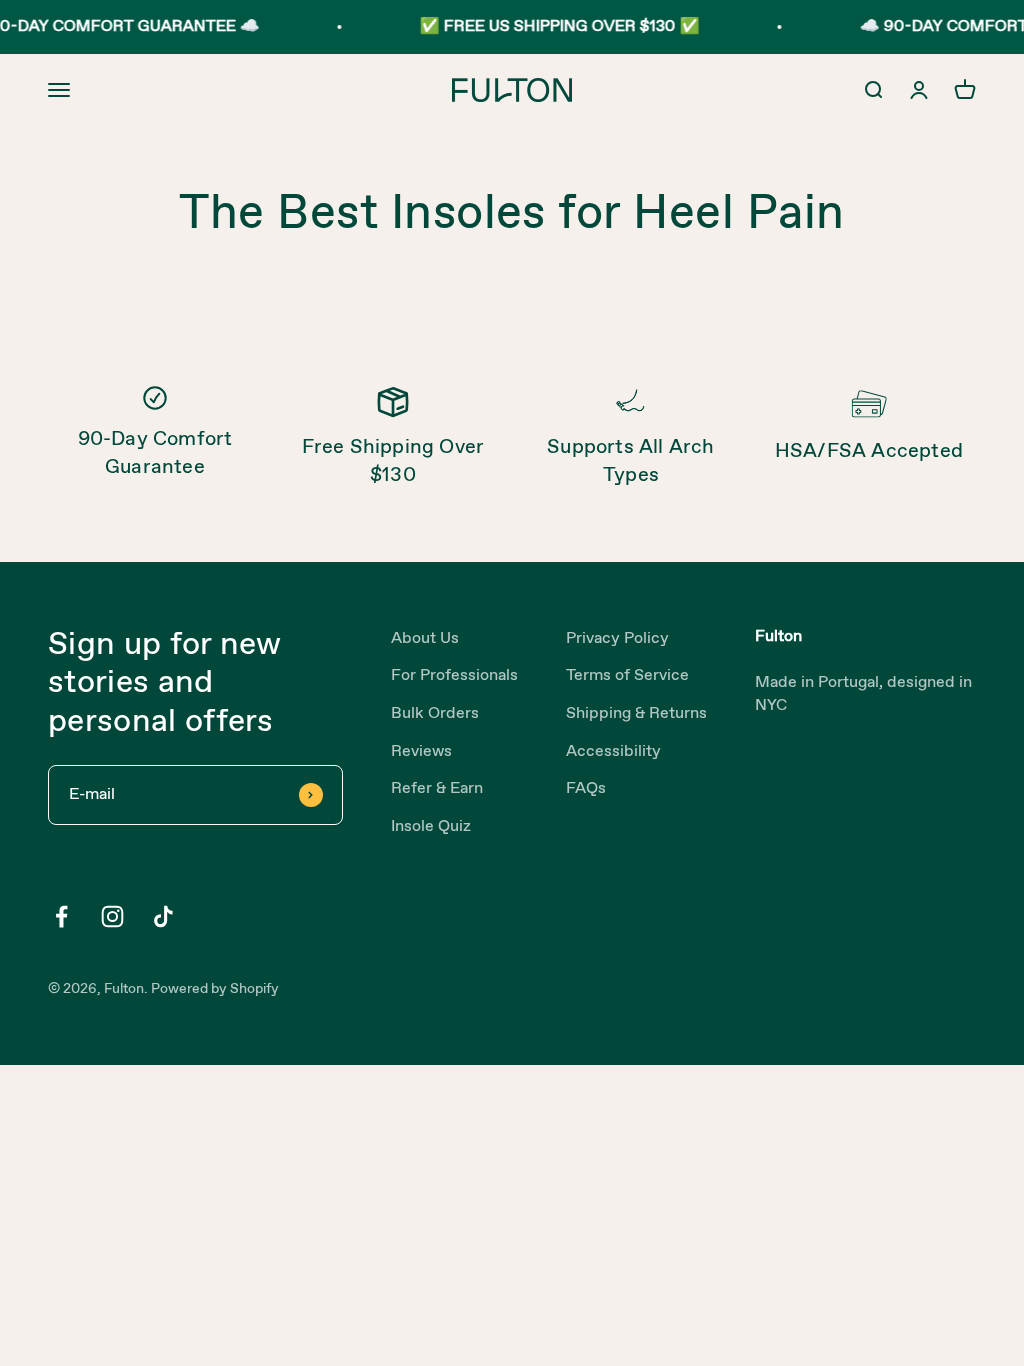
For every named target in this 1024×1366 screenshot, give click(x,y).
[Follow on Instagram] (112, 916)
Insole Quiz (431, 826)
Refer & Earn (437, 788)
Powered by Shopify (215, 989)
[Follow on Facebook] (61, 916)
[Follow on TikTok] (163, 916)
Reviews (421, 751)
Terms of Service (627, 675)
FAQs (586, 788)
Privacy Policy (617, 638)
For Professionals (454, 675)
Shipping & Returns (636, 713)
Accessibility (613, 751)
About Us (425, 638)
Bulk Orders (435, 713)
